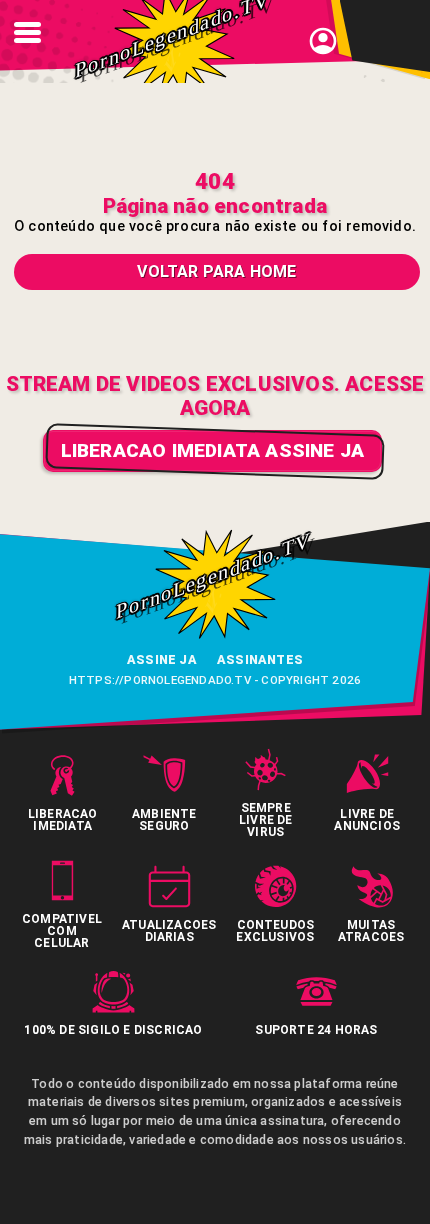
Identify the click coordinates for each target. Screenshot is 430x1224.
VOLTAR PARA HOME (216, 271)
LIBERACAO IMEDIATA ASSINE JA (213, 450)
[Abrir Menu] (27, 33)
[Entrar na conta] (323, 52)
